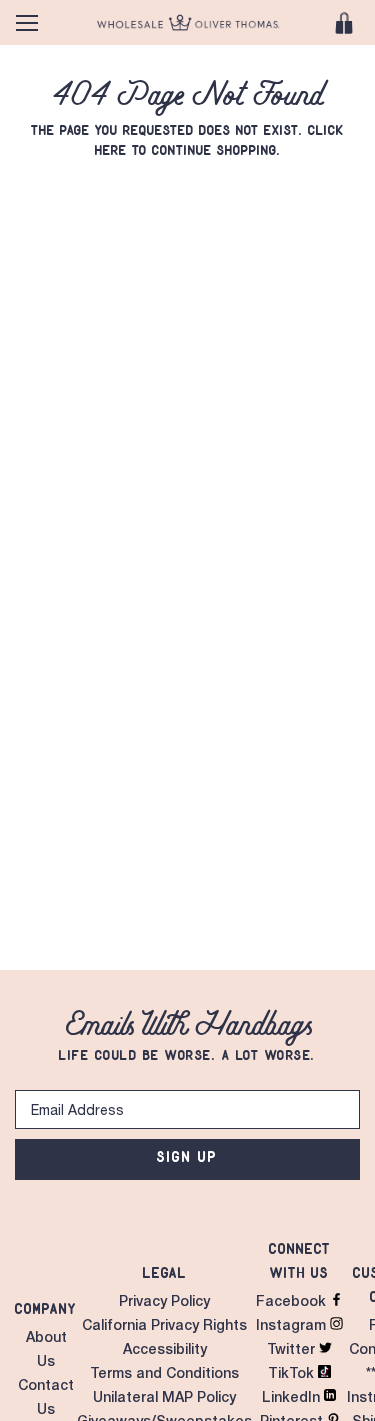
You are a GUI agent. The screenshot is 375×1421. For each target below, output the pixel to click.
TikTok (293, 1375)
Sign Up (187, 1156)
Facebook (293, 1303)
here (111, 150)
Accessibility (165, 1351)
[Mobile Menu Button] (27, 23)
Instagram (293, 1327)
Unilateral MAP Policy (164, 1399)
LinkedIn (293, 1399)
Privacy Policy (164, 1303)
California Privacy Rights (164, 1327)
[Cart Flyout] (344, 23)
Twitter (293, 1351)
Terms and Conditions (164, 1375)
